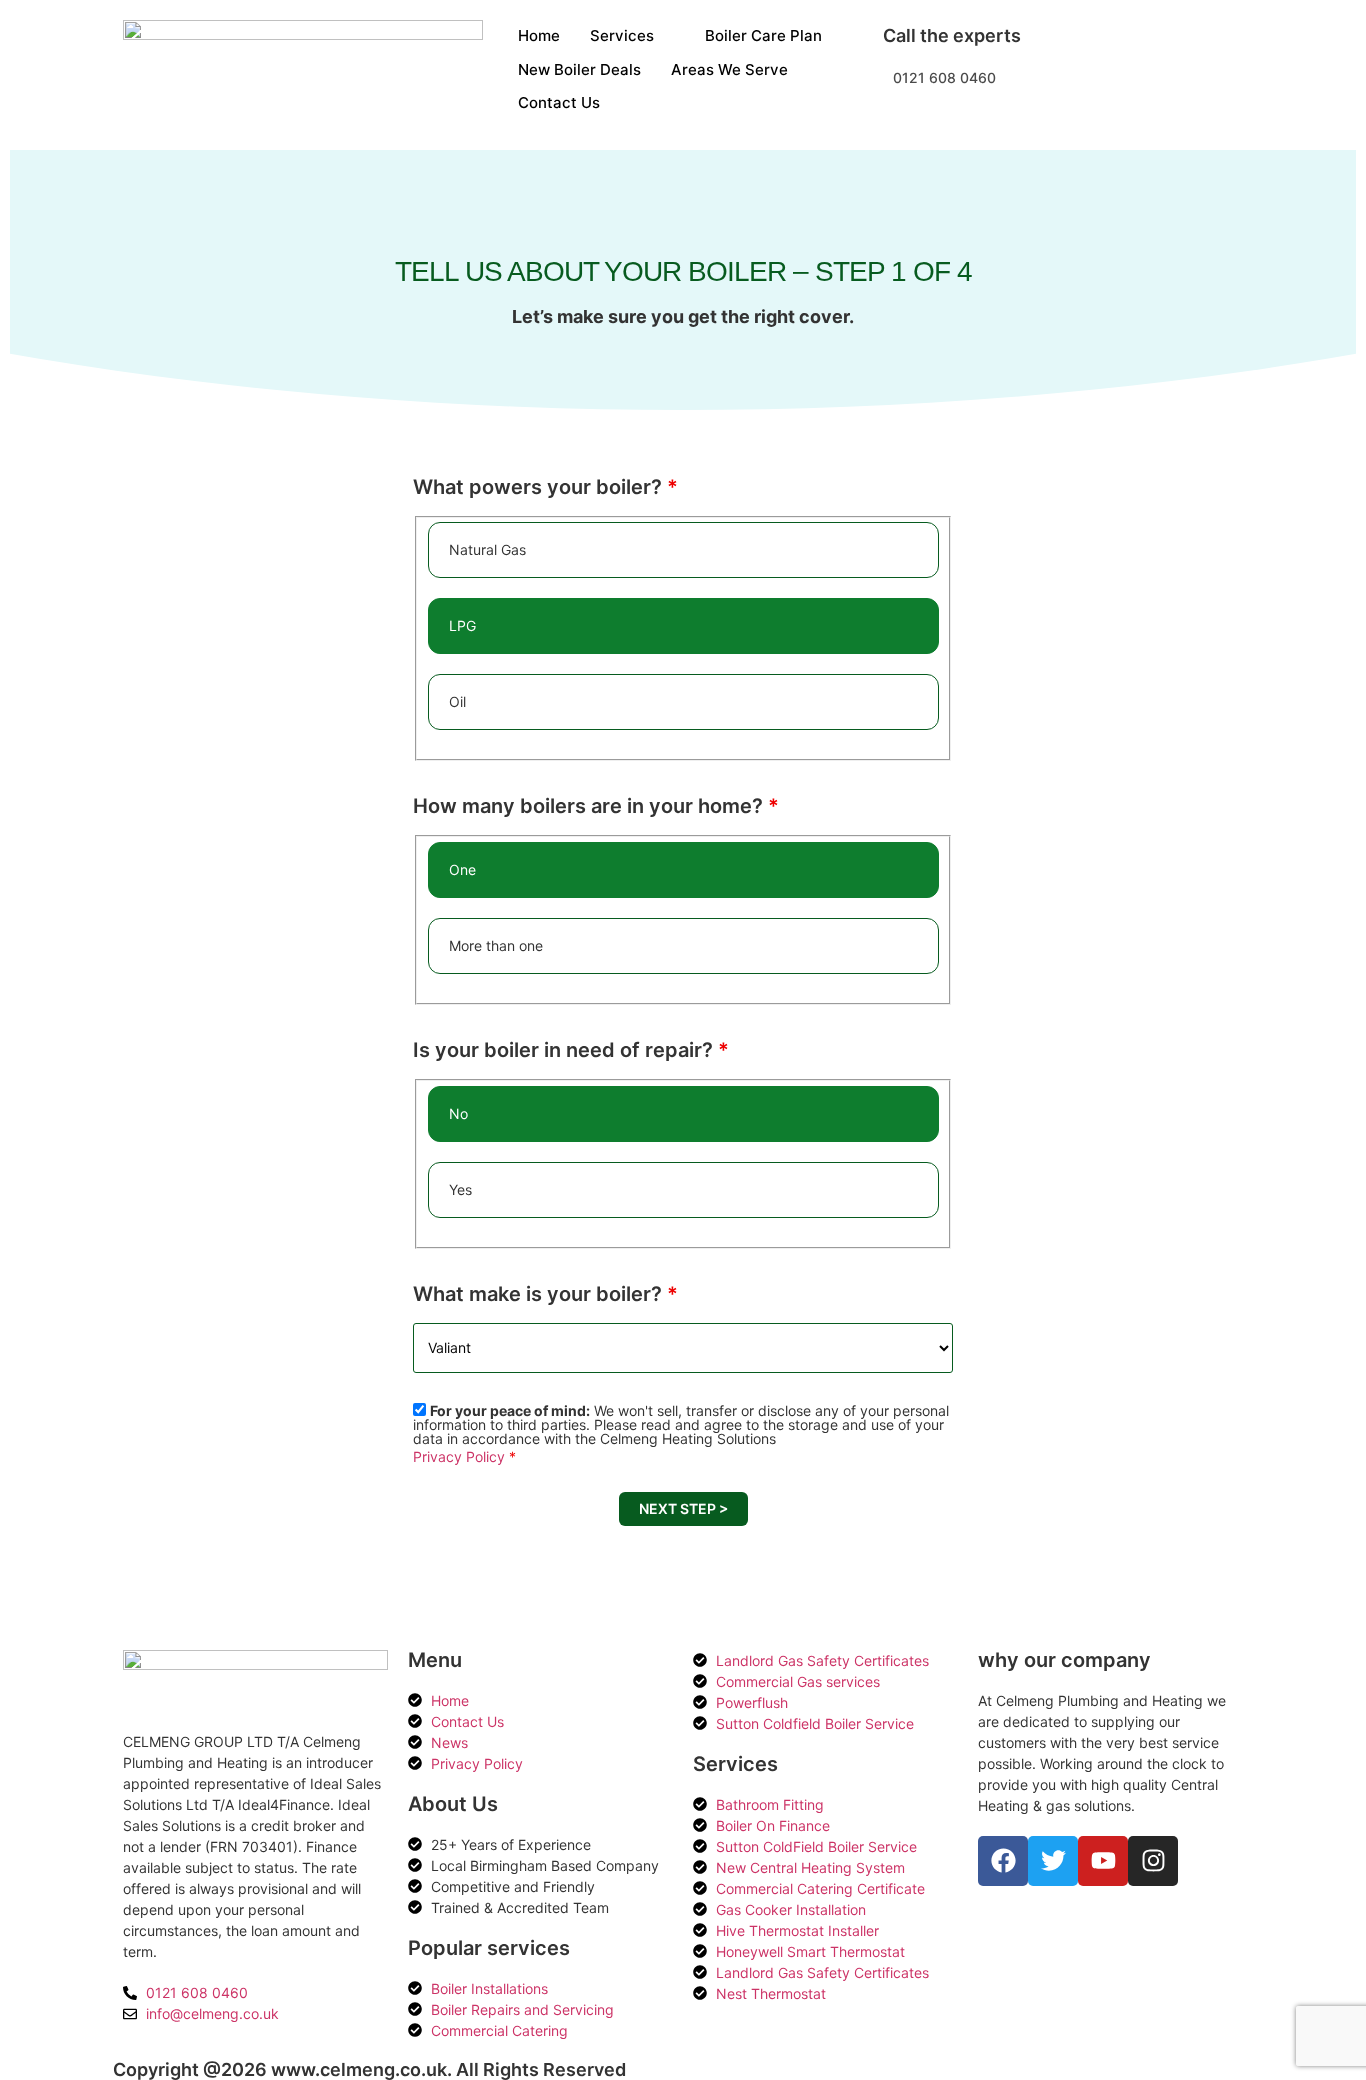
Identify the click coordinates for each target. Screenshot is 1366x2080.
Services (622, 35)
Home (539, 35)
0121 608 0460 (944, 77)
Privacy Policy (459, 1456)
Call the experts (952, 35)
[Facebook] (1003, 1861)
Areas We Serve (729, 69)
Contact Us (559, 102)
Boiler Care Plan (763, 35)
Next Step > (683, 1508)
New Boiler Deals (579, 69)
